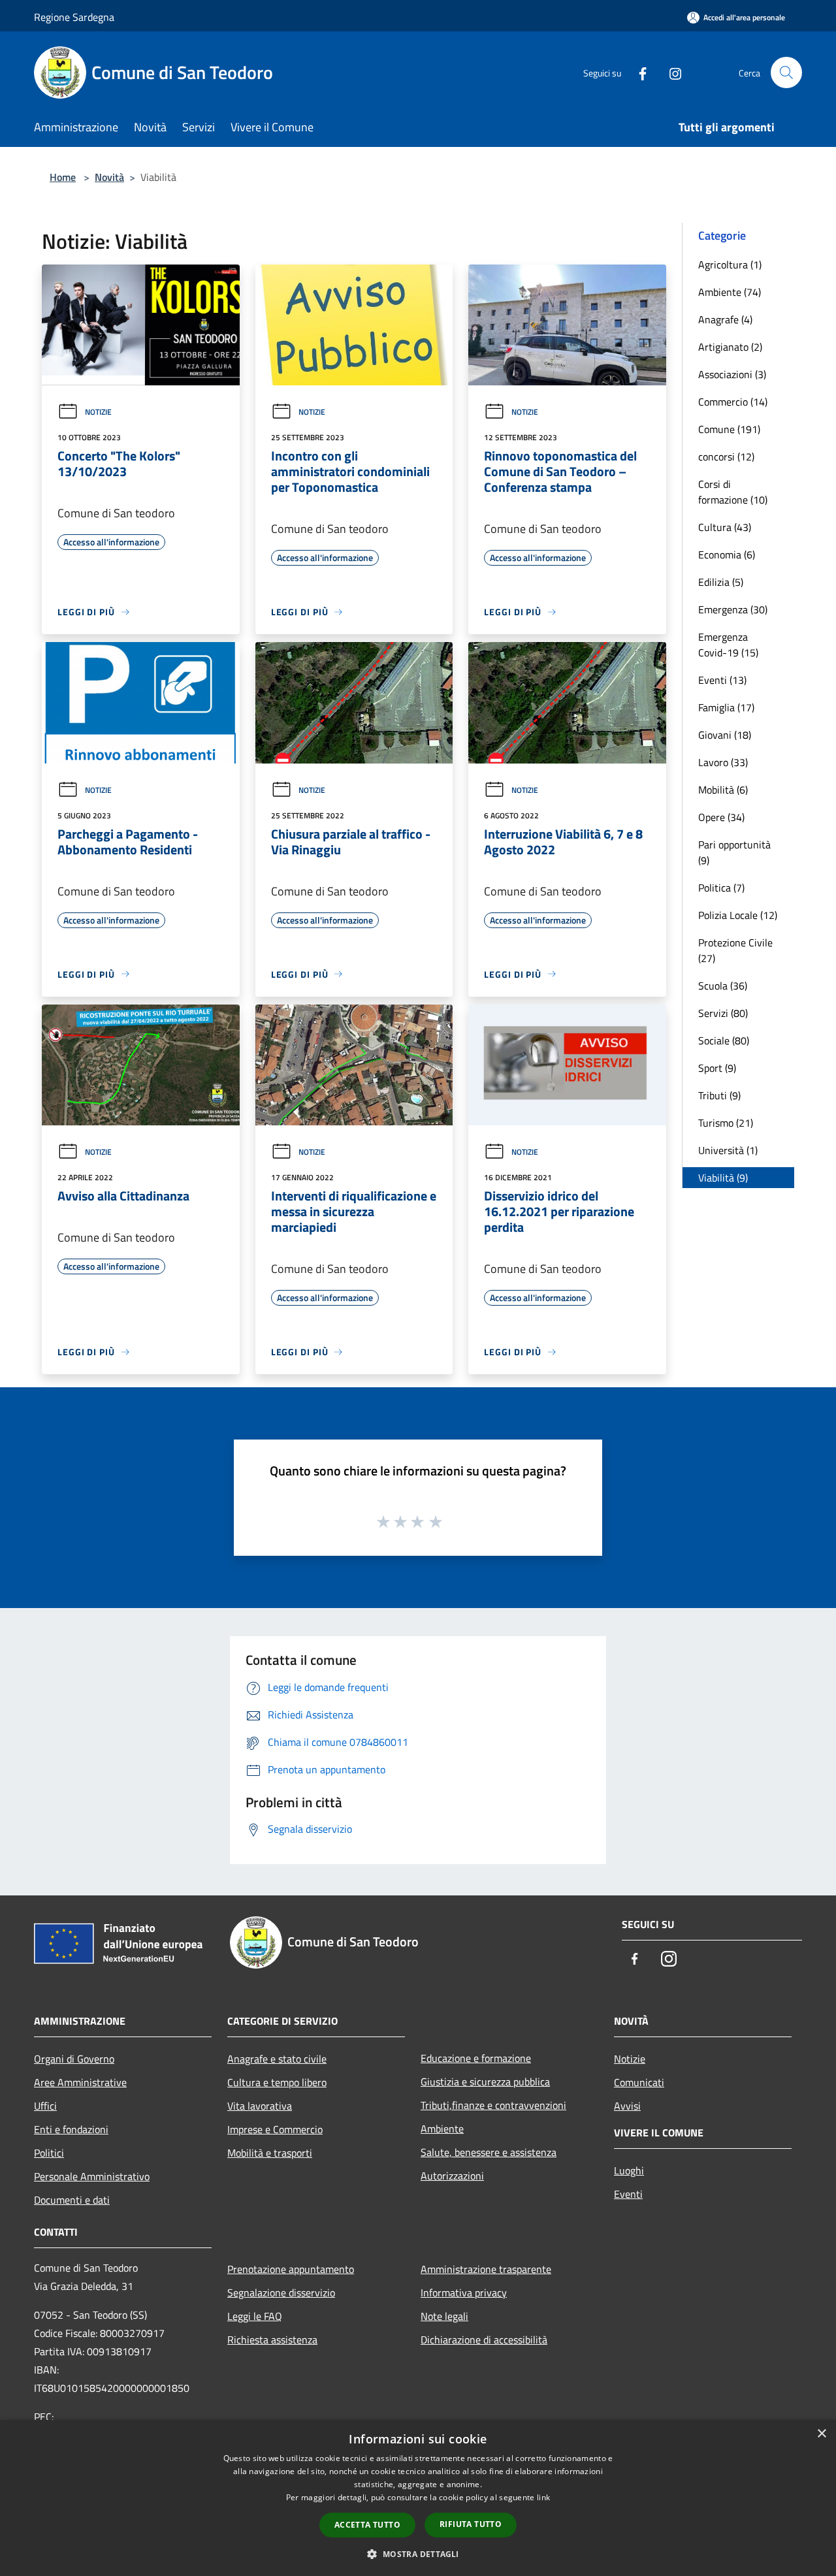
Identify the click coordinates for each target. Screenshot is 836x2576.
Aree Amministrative (80, 2082)
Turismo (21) (726, 1123)
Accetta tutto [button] (367, 2525)
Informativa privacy (464, 2293)
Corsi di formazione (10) (733, 492)
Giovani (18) (725, 735)
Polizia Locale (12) (738, 915)
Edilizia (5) (721, 582)
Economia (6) (727, 555)
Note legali (444, 2316)
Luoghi (629, 2170)
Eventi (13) (722, 680)
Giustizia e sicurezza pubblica (485, 2082)
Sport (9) (717, 1068)
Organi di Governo (74, 2059)
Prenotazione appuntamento (291, 2269)
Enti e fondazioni (71, 2129)
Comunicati (639, 2082)
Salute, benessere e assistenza (489, 2152)
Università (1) (728, 1150)
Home (63, 177)
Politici (49, 2153)
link (543, 2497)
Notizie (98, 412)
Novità (109, 177)
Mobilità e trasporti (270, 2153)
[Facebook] (637, 72)
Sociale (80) (724, 1040)
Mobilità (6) (723, 790)
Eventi (628, 2194)
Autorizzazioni (452, 2176)
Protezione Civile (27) (735, 950)
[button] (418, 2554)
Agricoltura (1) (730, 265)
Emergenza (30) (733, 609)
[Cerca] (786, 72)
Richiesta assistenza (272, 2340)
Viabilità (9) (723, 1178)
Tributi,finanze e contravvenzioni (493, 2105)
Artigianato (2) (730, 347)
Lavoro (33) (723, 762)
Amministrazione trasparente (486, 2269)
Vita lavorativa (260, 2106)
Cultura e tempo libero (277, 2082)
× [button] (821, 2434)
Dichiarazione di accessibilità (484, 2340)
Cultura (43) (725, 527)
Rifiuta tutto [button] (471, 2524)
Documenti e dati (72, 2200)
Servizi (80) (723, 1013)
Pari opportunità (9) (734, 852)
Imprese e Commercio (275, 2129)
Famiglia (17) (726, 707)
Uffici (45, 2106)
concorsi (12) (726, 457)
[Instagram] (670, 72)
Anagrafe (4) (725, 319)
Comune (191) (729, 429)
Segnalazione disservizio (281, 2293)
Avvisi (627, 2106)
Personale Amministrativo (92, 2176)
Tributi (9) (719, 1095)
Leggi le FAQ (255, 2316)
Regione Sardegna (74, 17)
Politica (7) (721, 888)
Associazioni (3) (732, 374)
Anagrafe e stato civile (277, 2059)
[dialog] (418, 2498)
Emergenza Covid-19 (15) (728, 645)
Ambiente (442, 2129)
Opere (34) (721, 817)
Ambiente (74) (730, 292)
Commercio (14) (733, 402)
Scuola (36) (723, 986)
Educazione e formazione (476, 2058)
